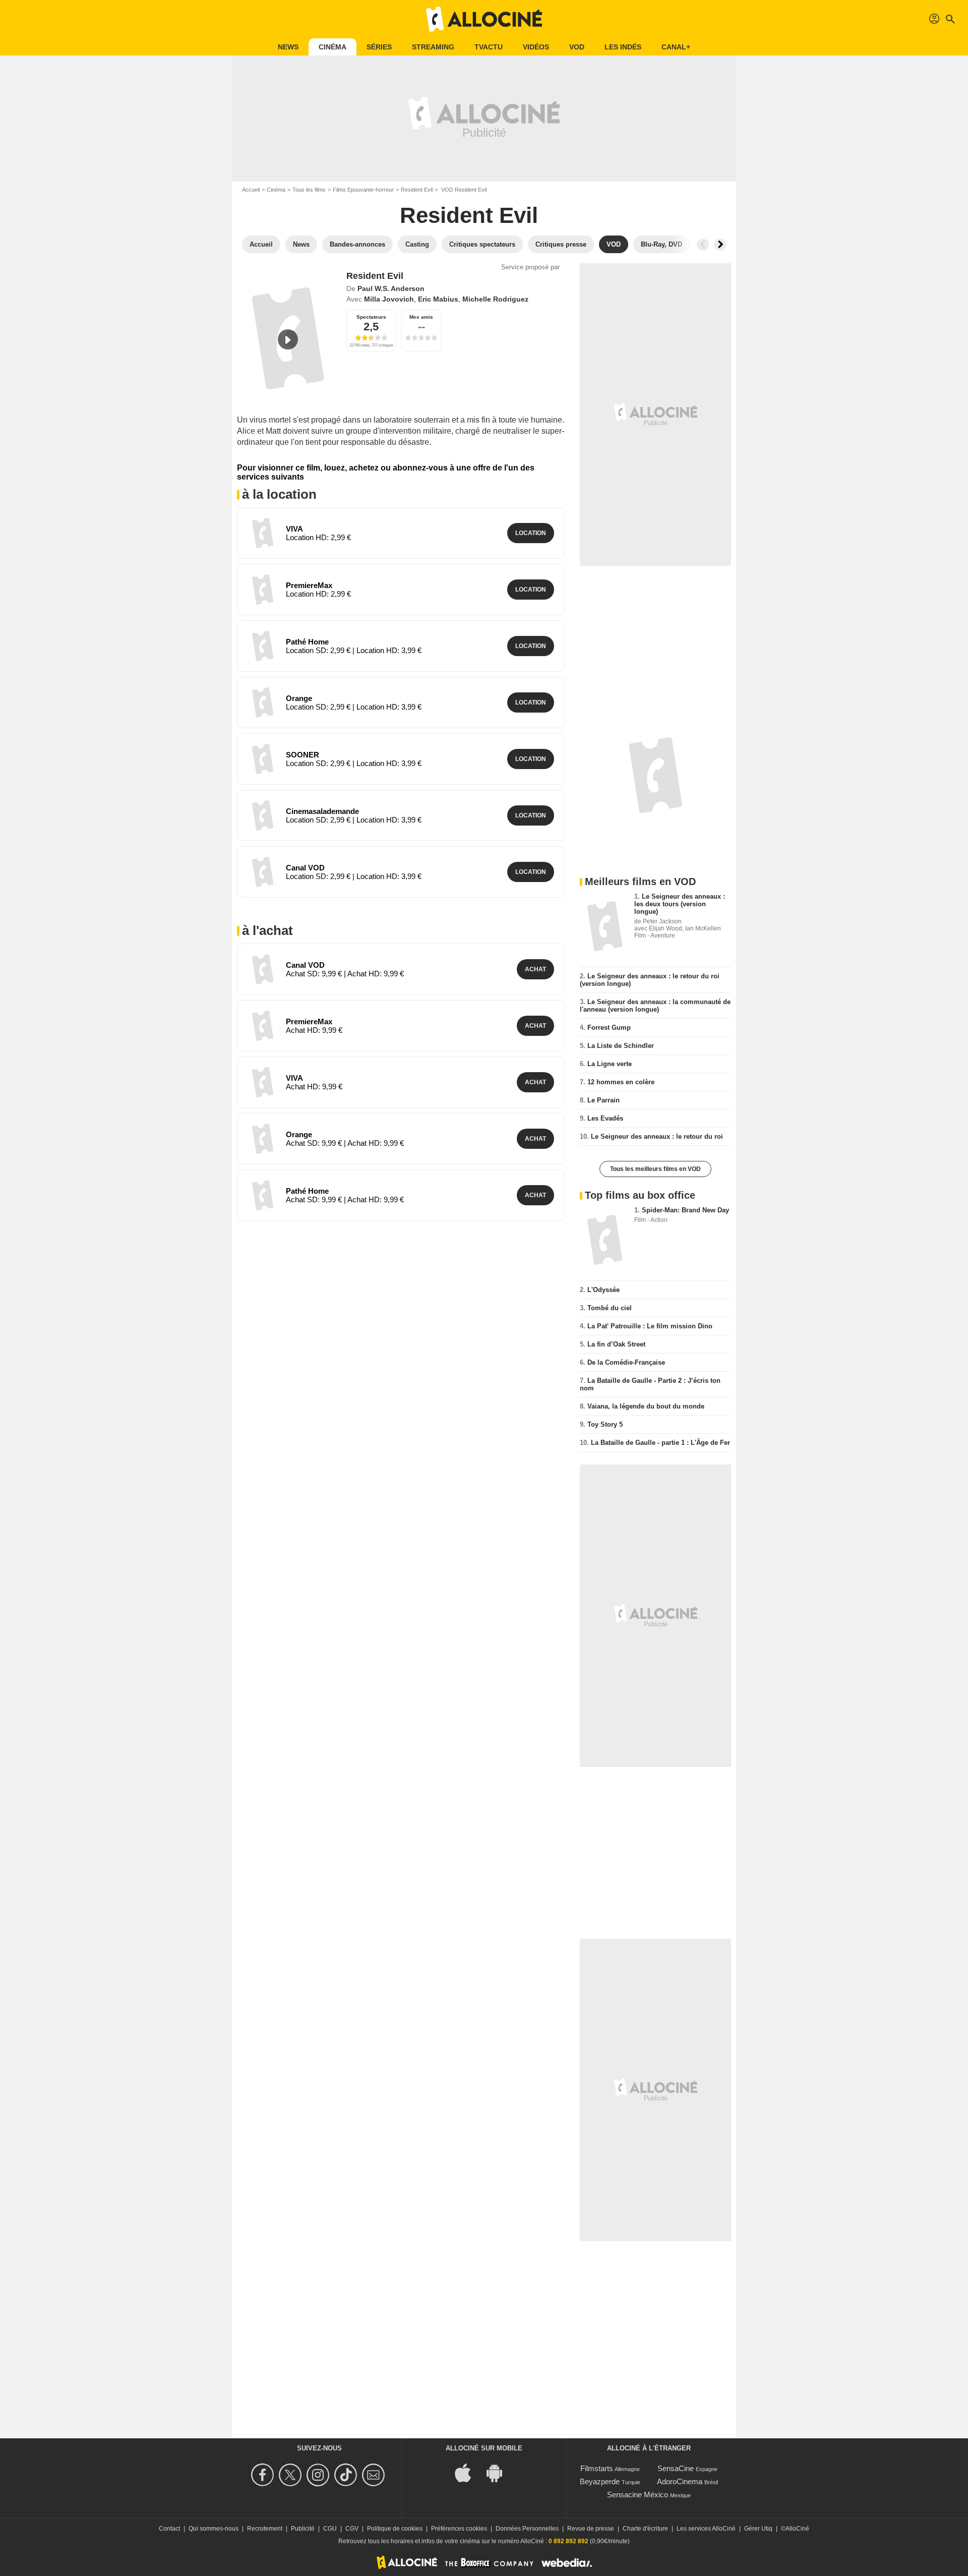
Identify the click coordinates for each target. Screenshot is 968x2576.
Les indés (623, 47)
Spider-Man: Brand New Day (685, 1210)
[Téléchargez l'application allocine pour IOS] (468, 2472)
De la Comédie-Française (626, 1362)
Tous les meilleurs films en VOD (655, 1169)
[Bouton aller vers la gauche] (703, 245)
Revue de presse (591, 2529)
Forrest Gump (609, 1028)
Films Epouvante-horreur (363, 190)
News (288, 47)
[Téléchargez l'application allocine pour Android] (500, 2472)
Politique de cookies (395, 2529)
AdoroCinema (680, 2481)
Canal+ (676, 47)
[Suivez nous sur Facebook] (264, 2475)
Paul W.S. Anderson (391, 288)
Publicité (303, 2529)
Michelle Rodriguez (495, 299)
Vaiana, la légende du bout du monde (646, 1406)
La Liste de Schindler (621, 1046)
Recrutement (265, 2529)
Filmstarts (597, 2468)
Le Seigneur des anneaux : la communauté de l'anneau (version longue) (655, 1006)
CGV (352, 2529)
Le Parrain (603, 1100)
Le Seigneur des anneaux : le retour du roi (657, 1136)
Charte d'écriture (645, 2529)
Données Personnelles (527, 2529)
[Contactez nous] (375, 2475)
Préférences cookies (459, 2529)
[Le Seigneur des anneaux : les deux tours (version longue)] (605, 926)
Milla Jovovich (389, 299)
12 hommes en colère (621, 1082)
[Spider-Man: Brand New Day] (605, 1240)
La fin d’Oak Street (616, 1344)
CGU (330, 2529)
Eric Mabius (438, 299)
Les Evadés (605, 1118)
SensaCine (676, 2468)
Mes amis (421, 317)
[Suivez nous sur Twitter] (292, 2475)
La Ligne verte (610, 1064)
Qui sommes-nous (214, 2529)
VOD (577, 47)
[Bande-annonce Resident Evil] (288, 339)
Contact (169, 2529)
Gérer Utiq (758, 2529)
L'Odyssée (603, 1290)
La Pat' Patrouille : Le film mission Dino (650, 1326)
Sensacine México (638, 2495)
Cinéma (332, 47)
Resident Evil (417, 190)
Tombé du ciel (610, 1308)
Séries (379, 47)
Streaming (433, 47)
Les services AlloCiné (706, 2529)
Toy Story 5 (605, 1424)
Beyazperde (600, 2481)
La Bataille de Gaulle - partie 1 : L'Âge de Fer (660, 1443)
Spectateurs (371, 317)
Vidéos (536, 47)
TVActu (489, 47)
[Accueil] (484, 19)
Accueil (251, 190)
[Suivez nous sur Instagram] (319, 2475)
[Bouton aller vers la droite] (720, 245)
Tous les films (309, 190)
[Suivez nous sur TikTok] (347, 2475)
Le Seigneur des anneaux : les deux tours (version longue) (680, 904)
